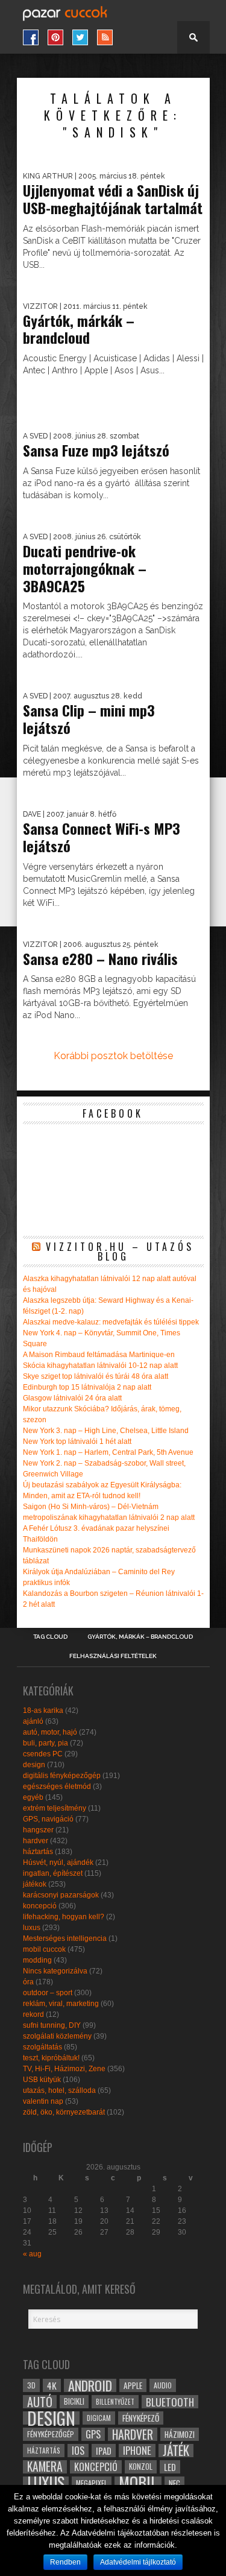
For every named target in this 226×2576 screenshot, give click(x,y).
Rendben (65, 2562)
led (170, 2467)
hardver (36, 1841)
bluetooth (170, 2402)
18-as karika (43, 1710)
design (34, 1765)
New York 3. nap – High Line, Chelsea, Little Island (106, 1431)
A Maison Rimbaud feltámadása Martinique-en (99, 1355)
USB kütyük (42, 2080)
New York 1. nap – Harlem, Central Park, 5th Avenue (108, 1452)
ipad (104, 2451)
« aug (32, 2254)
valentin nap (43, 2101)
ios (78, 2451)
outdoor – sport (48, 1993)
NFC (174, 2483)
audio (163, 2385)
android (90, 2385)
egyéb (33, 1797)
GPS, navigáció (48, 1819)
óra (28, 1982)
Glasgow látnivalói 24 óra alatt (72, 1398)
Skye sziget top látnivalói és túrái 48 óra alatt (96, 1376)
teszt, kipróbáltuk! (51, 2058)
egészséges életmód (57, 1786)
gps (93, 2434)
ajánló (33, 1721)
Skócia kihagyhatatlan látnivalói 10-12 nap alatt (100, 1366)
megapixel (92, 2483)
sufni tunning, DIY (52, 2025)
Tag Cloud (50, 1637)
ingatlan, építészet (53, 1873)
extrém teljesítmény (55, 1808)
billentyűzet (115, 2401)
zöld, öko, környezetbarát (64, 2112)
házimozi (180, 2434)
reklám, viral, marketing (61, 2004)
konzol (141, 2467)
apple (133, 2385)
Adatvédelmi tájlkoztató (138, 2562)
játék (176, 2451)
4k (52, 2385)
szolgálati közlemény (57, 2036)
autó (40, 2402)
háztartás (38, 1852)
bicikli (74, 2401)
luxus (32, 1928)
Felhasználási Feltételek (113, 1656)
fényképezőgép (51, 2434)
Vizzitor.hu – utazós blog (120, 1252)
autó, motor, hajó (50, 1732)
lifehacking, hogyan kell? (64, 1917)
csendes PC (43, 1754)
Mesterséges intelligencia (65, 1938)
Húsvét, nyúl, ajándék (58, 1862)
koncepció (40, 1906)
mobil (138, 2483)
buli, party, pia (46, 1743)
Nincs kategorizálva (55, 1971)
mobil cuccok (44, 1949)
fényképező (141, 2418)
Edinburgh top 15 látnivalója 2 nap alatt (87, 1387)
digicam (99, 2418)
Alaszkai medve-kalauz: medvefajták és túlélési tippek (111, 1322)
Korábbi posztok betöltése (113, 1056)
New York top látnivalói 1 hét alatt (77, 1441)
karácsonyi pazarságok (61, 1895)
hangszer (38, 1830)
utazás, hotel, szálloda (59, 2090)
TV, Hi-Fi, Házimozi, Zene (64, 2069)
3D (31, 2385)
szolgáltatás (42, 2047)
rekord (33, 2014)
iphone (137, 2451)
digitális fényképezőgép (62, 1776)
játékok (35, 1884)
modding (37, 1960)
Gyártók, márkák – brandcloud (140, 1637)
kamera (45, 2467)
